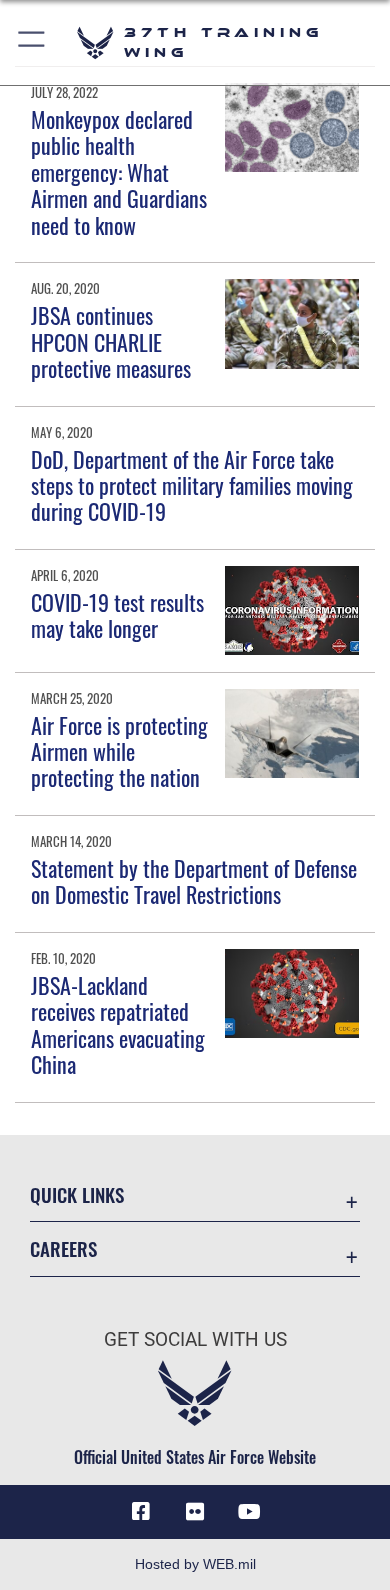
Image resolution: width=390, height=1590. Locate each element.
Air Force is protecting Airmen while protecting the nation (119, 751)
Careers (63, 1248)
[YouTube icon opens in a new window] (249, 1512)
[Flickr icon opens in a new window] (195, 1512)
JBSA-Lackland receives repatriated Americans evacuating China (118, 1024)
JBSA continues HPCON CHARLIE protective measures (111, 341)
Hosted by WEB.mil (195, 1564)
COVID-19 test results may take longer (117, 615)
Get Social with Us (195, 1339)
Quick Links (77, 1194)
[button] (32, 42)
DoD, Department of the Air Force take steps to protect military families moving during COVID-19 (192, 485)
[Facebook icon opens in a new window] (141, 1512)
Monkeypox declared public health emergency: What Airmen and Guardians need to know (119, 172)
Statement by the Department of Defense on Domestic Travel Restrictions (194, 881)
